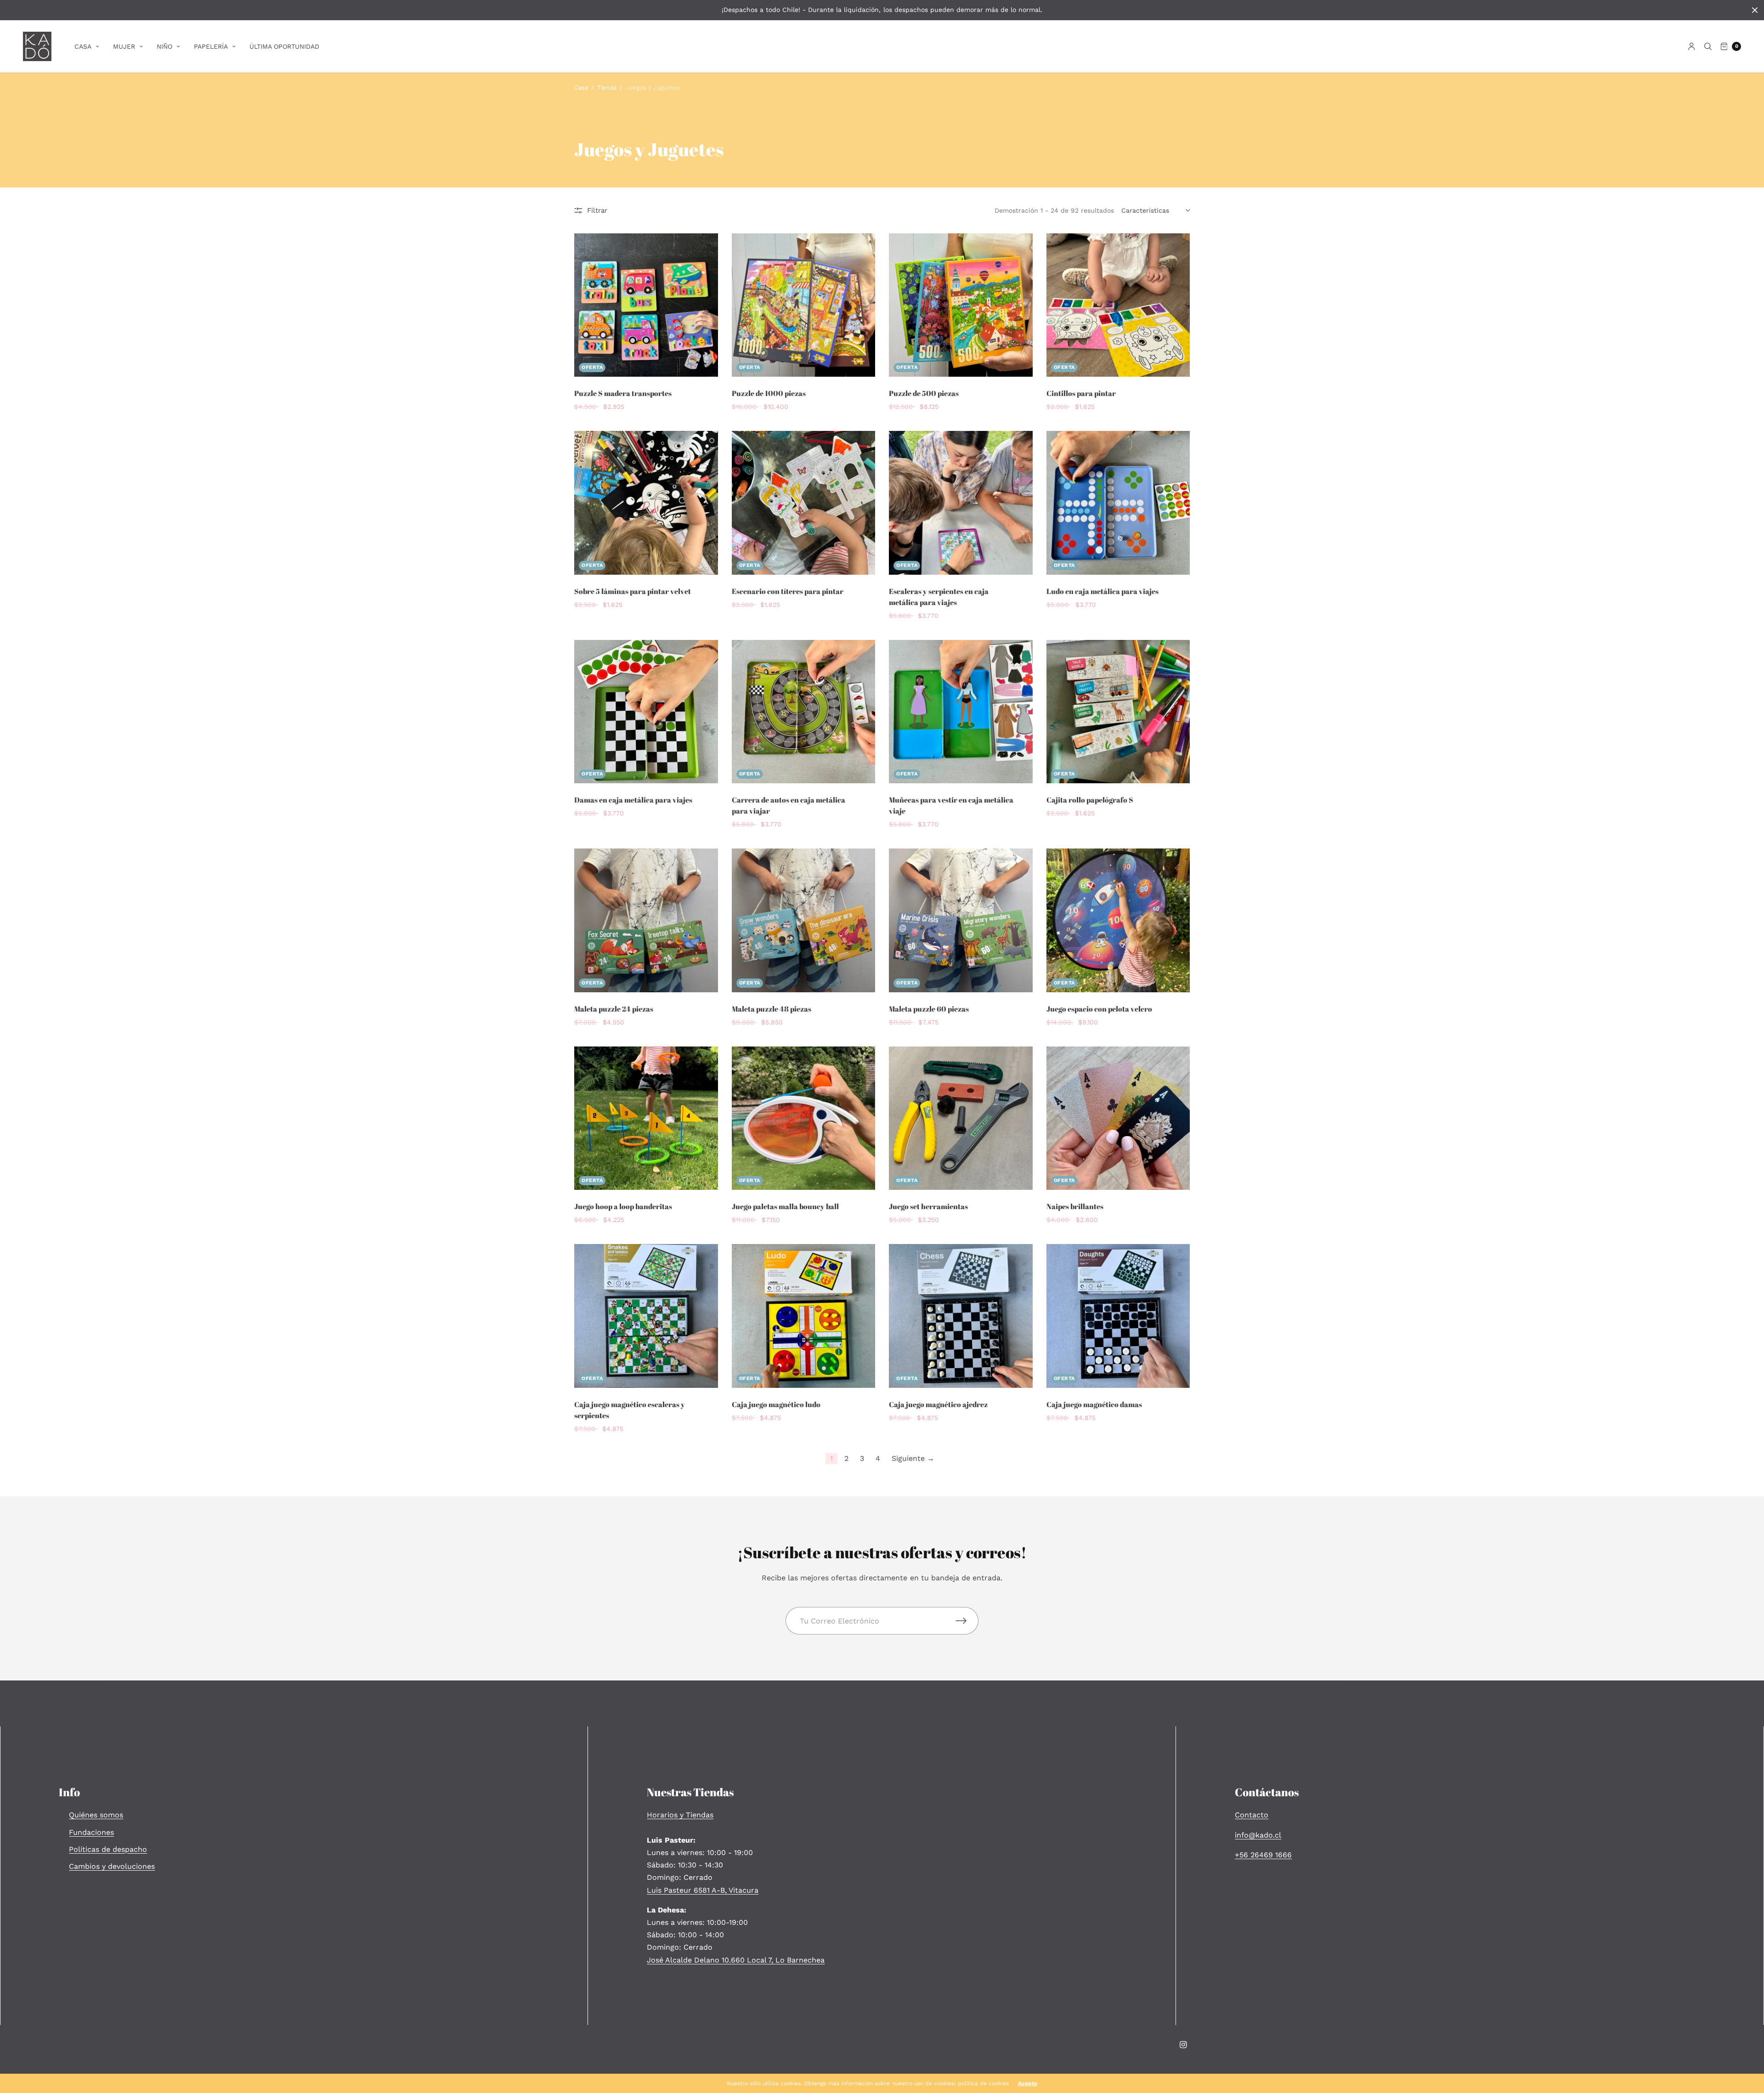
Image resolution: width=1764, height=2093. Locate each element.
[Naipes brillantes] (1118, 1118)
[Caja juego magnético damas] (1118, 1316)
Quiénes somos (96, 1815)
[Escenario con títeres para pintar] (804, 503)
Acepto (1028, 2083)
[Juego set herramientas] (961, 1118)
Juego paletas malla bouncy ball (785, 1206)
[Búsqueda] (1708, 46)
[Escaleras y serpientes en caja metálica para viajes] (961, 503)
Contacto (1252, 1815)
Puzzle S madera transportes (623, 393)
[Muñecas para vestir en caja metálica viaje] (961, 712)
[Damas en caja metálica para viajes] (646, 712)
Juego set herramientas (928, 1206)
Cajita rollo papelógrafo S (1090, 800)
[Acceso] (1692, 46)
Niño (164, 46)
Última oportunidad (284, 46)
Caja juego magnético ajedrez (938, 1404)
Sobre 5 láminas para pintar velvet (633, 591)
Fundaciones (91, 1832)
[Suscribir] (967, 1621)
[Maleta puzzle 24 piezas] (646, 920)
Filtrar (597, 210)
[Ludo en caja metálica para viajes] (1118, 503)
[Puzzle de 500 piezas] (961, 305)
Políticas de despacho (108, 1849)
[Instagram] (1183, 2045)
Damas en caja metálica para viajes (633, 800)
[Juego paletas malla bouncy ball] (804, 1118)
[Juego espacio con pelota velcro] (1118, 920)
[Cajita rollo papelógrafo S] (1118, 712)
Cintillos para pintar (1081, 393)
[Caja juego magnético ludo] (804, 1316)
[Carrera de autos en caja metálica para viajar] (804, 712)
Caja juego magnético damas (1094, 1404)
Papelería (211, 46)
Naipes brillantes (1075, 1206)
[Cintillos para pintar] (1118, 305)
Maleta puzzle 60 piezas (929, 1009)
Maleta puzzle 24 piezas (614, 1009)
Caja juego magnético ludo (776, 1404)
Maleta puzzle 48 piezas (772, 1009)
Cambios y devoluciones (112, 1866)
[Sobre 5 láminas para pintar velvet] (646, 503)
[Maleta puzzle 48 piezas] (804, 920)
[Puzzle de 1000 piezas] (804, 305)
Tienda (607, 88)
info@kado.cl (1258, 1835)
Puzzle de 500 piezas (924, 393)
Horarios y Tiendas (680, 1815)
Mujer (124, 46)
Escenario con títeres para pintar (788, 591)
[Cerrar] (1755, 10)
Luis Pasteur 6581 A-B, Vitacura (703, 1890)
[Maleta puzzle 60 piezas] (961, 920)
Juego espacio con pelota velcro (1099, 1009)
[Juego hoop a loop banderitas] (646, 1118)
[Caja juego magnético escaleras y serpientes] (646, 1316)
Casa (83, 46)
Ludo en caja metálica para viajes (1102, 591)
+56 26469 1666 (1263, 1855)
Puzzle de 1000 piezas (769, 393)
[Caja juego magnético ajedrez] (961, 1316)
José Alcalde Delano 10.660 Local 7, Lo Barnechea (736, 1960)
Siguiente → (913, 1458)
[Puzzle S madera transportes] (646, 305)
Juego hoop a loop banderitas (623, 1206)
